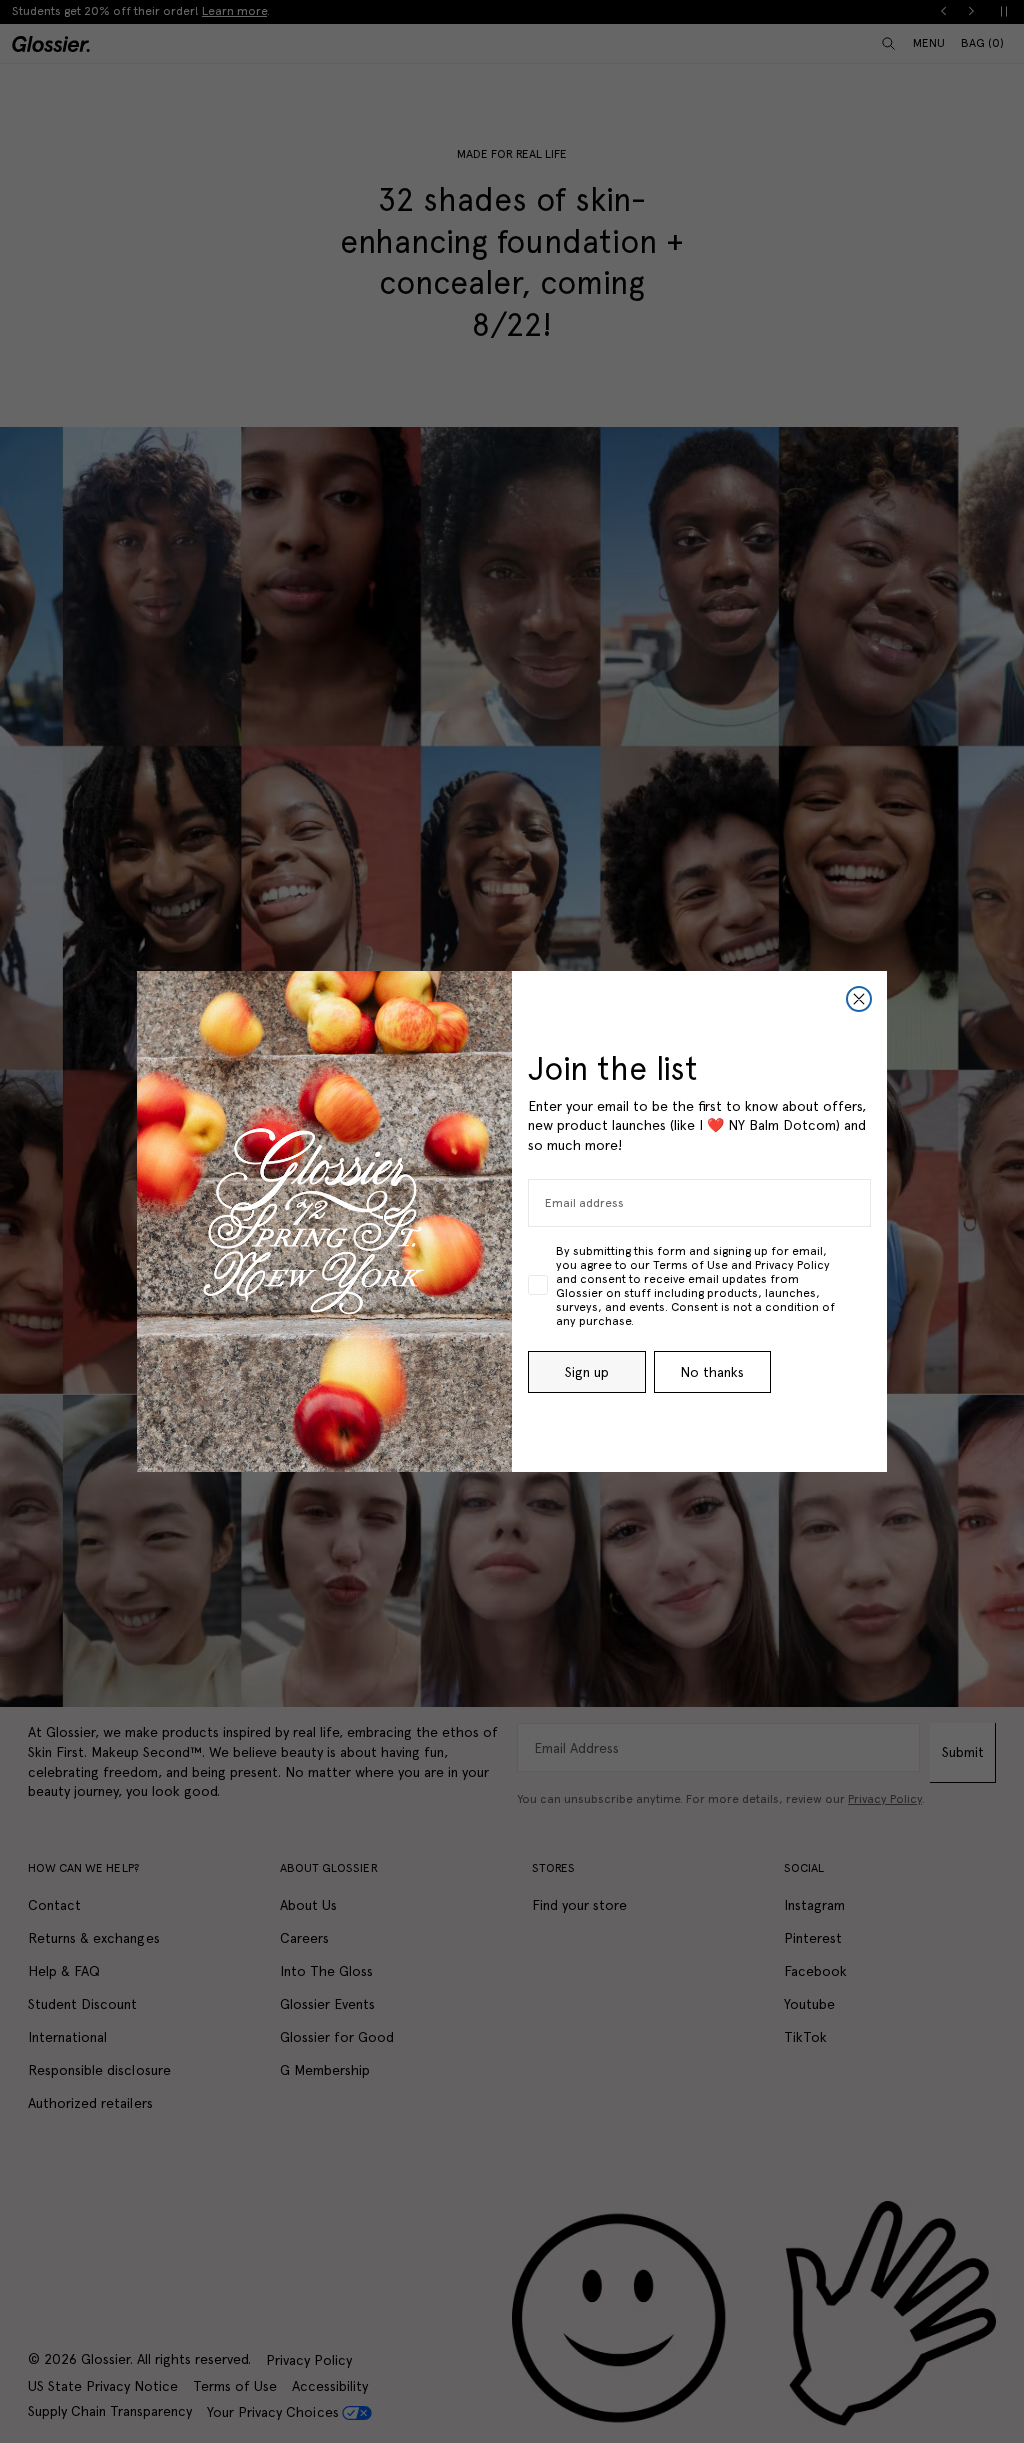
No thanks (712, 1372)
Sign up (587, 1372)
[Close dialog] (859, 999)
